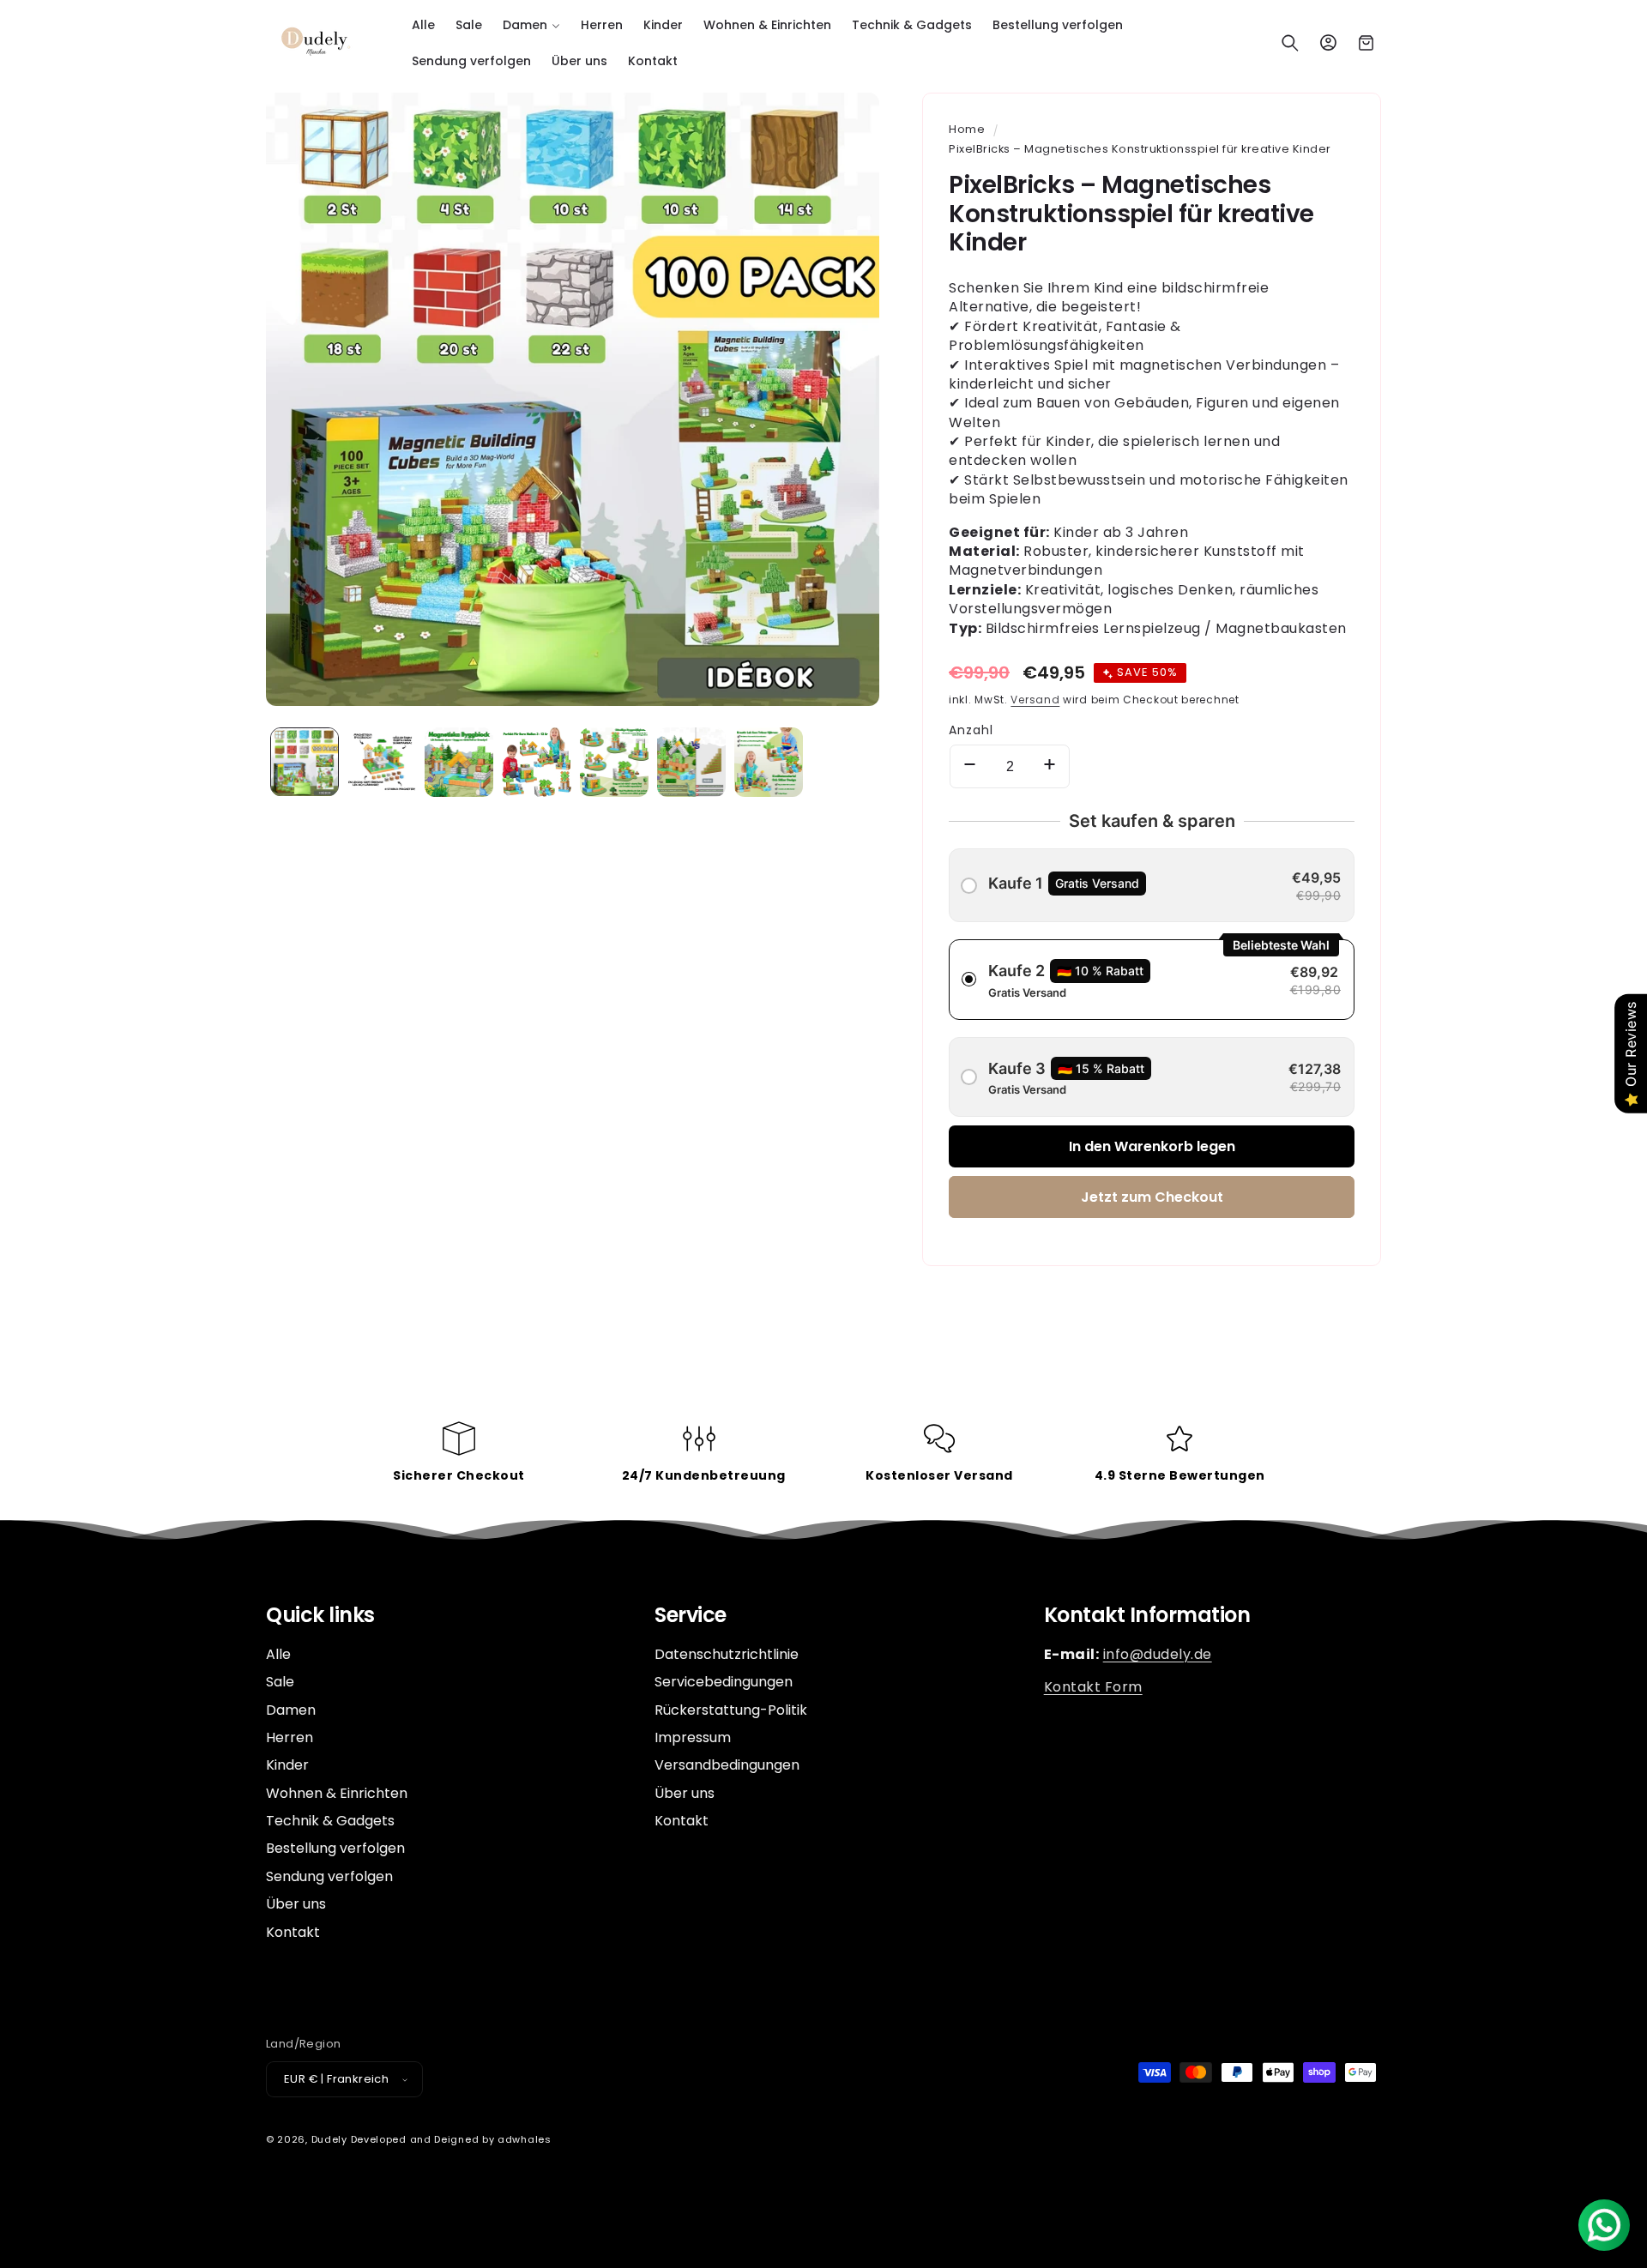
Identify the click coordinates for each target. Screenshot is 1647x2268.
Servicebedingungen (724, 1682)
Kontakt (293, 1932)
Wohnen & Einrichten (337, 1793)
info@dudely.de (1158, 1654)
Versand (1035, 700)
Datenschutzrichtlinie (727, 1655)
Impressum (693, 1737)
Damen (291, 1710)
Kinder (287, 1765)
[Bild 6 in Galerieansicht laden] (691, 762)
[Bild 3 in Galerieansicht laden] (459, 762)
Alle (278, 1655)
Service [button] (691, 1616)
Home (967, 129)
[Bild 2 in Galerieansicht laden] (382, 762)
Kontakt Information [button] (1147, 1616)
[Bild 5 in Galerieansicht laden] (614, 762)
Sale (280, 1682)
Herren (290, 1737)
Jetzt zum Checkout (1152, 1197)
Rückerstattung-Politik (731, 1710)
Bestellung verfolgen (335, 1849)
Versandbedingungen (727, 1765)
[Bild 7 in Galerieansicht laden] (769, 762)
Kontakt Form (1093, 1687)
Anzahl (971, 730)
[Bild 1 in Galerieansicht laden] (305, 762)
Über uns (296, 1904)
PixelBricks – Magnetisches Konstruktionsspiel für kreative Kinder (1140, 149)
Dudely (329, 2139)
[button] (531, 25)
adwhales (525, 2139)
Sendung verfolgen (329, 1876)
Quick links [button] (320, 1616)
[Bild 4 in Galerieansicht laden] (536, 762)
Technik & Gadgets (330, 1821)
